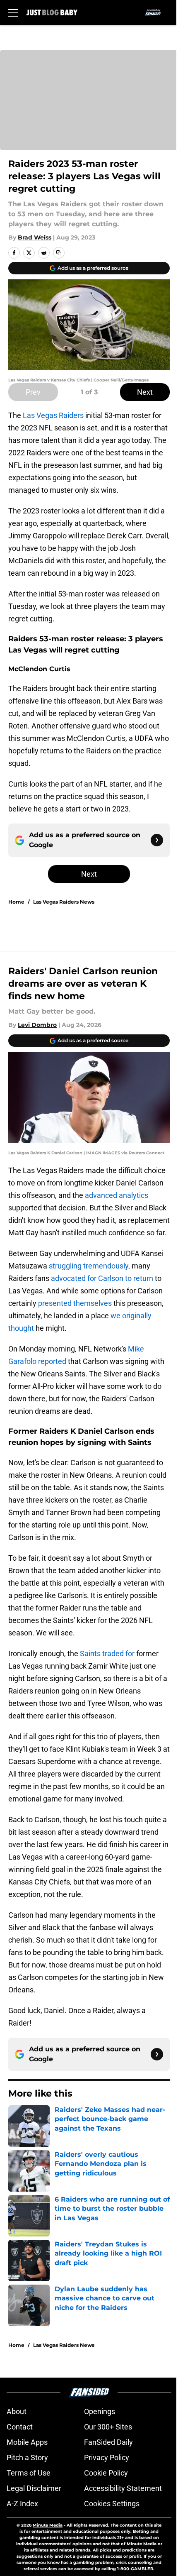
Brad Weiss (35, 237)
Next (145, 392)
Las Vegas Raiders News (64, 902)
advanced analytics (117, 1195)
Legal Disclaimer (34, 2488)
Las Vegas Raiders (53, 415)
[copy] (59, 253)
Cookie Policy (106, 2473)
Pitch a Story (27, 2457)
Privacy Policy (107, 2457)
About (17, 2411)
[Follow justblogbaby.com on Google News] (157, 840)
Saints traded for (107, 1653)
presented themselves (75, 1303)
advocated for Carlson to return (102, 1278)
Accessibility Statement (123, 2488)
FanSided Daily (108, 2442)
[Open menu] (13, 12)
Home (16, 902)
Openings (100, 2411)
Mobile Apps (27, 2442)
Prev (33, 392)
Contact (20, 2427)
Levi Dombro (37, 1025)
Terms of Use (29, 2473)
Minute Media (48, 2525)
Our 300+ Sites (108, 2427)
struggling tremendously (89, 1266)
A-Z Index (22, 2504)
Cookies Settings (112, 2504)
